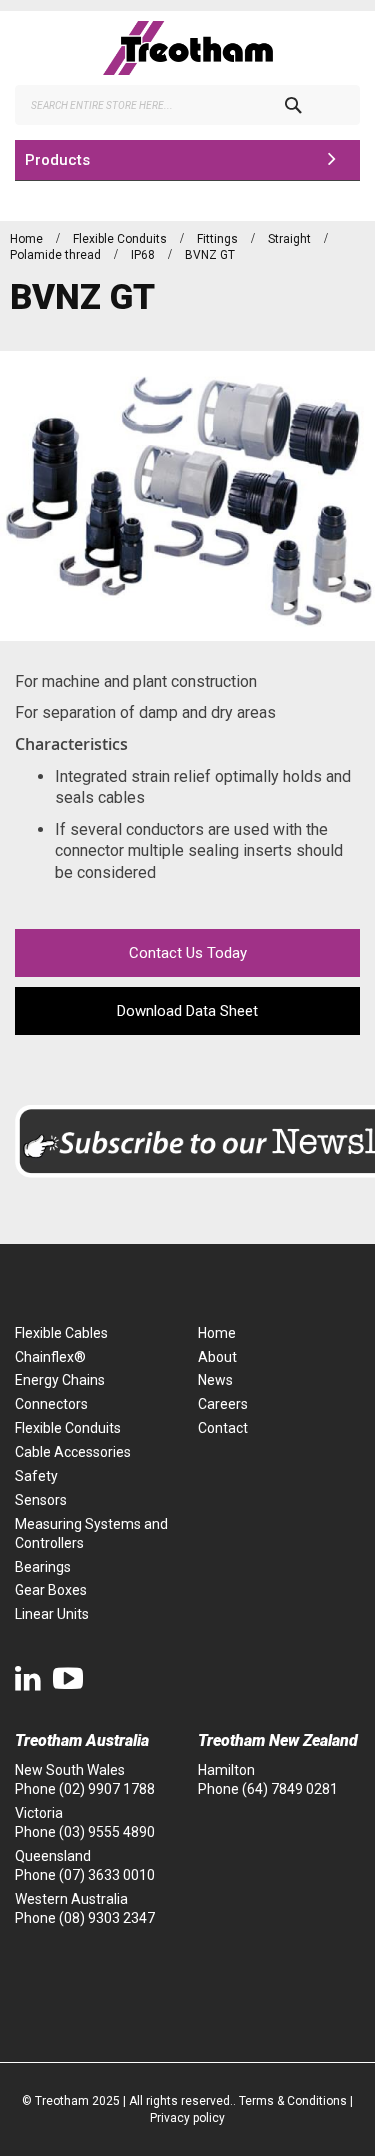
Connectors (51, 1404)
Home (28, 239)
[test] (187, 48)
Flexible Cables (61, 1333)
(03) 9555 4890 (107, 1832)
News (215, 1380)
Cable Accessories (73, 1452)
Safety (36, 1476)
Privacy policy (187, 2118)
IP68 (144, 255)
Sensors (41, 1500)
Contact (223, 1428)
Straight (291, 239)
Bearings (43, 1567)
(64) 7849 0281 (290, 1789)
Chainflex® (50, 1357)
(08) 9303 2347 (107, 1918)
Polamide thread (57, 255)
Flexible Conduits (121, 239)
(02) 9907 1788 (107, 1789)
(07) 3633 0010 (107, 1875)
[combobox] (187, 105)
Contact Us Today (188, 953)
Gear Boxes (51, 1590)
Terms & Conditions (293, 2101)
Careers (223, 1404)
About (217, 1357)
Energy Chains (60, 1380)
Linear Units (52, 1614)
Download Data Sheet (187, 1011)
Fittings (219, 239)
